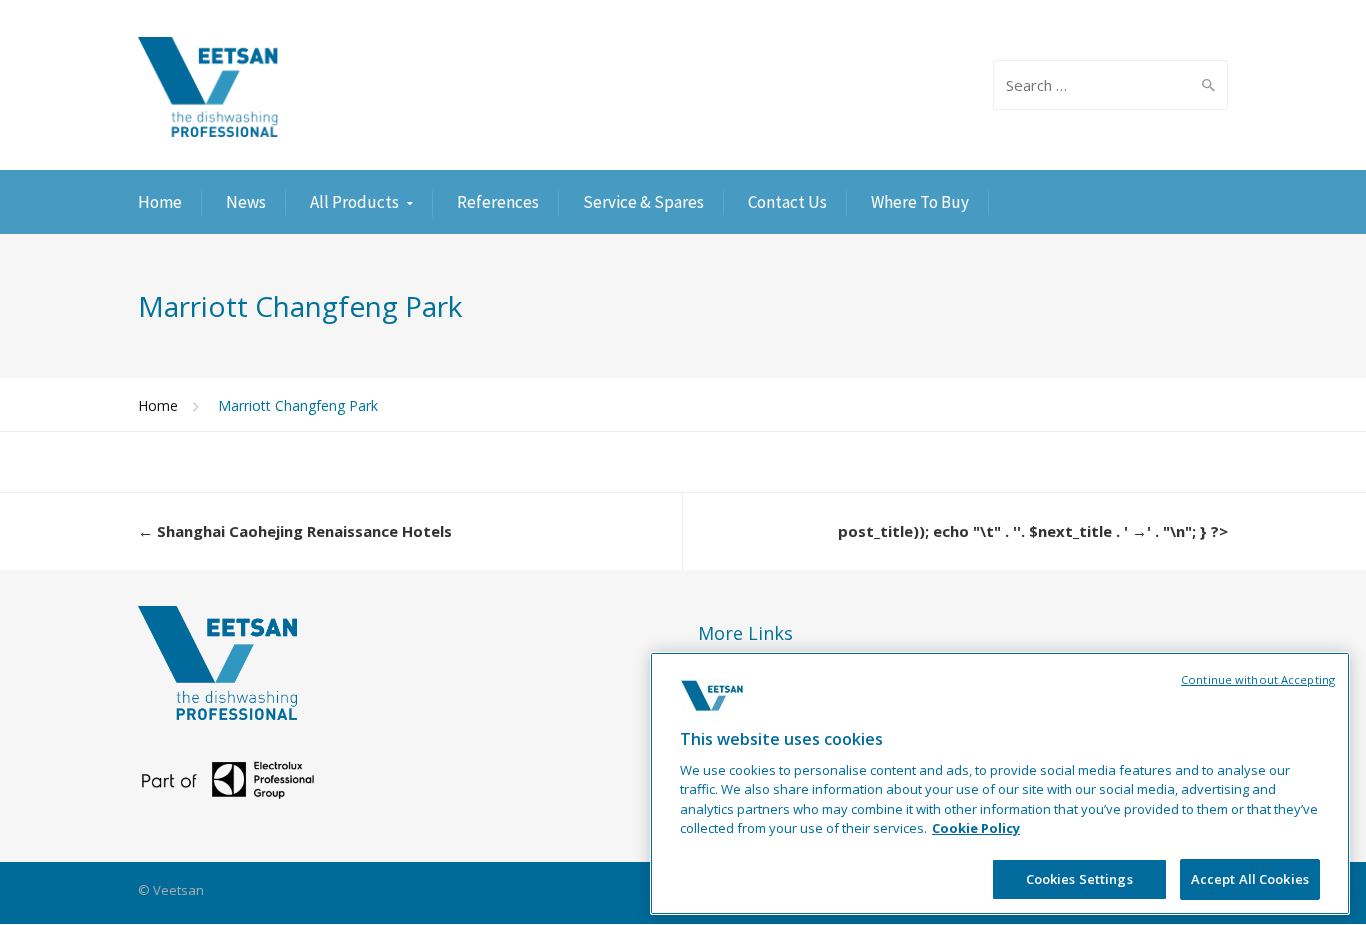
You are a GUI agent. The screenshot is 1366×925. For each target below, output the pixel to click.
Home (160, 202)
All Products (354, 202)
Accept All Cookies (1250, 879)
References (498, 202)
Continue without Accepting (1258, 679)
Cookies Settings (1079, 879)
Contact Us (787, 202)
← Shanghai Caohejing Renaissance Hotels (295, 531)
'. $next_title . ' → (1082, 531)
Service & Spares (643, 202)
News (246, 202)
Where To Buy (920, 202)
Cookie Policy (976, 829)
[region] (1000, 783)
